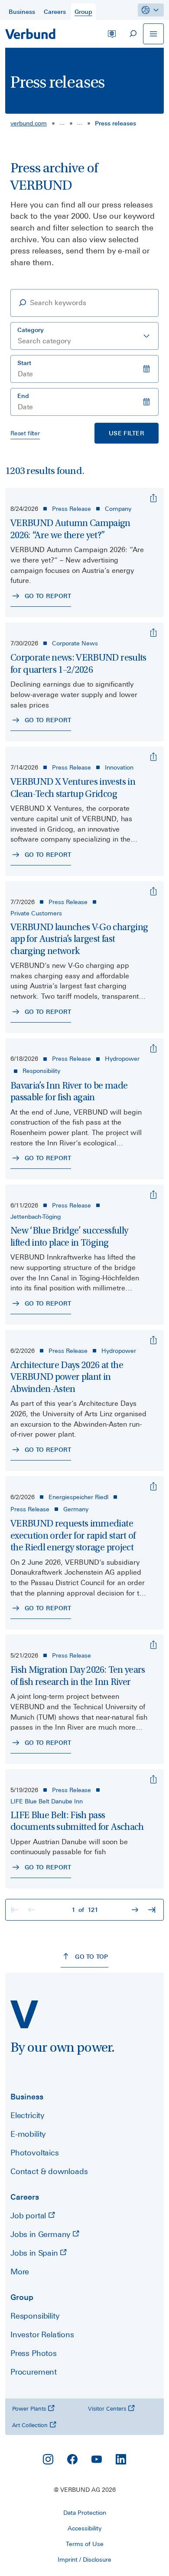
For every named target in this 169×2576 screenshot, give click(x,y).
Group (22, 2297)
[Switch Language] (112, 34)
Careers (25, 2197)
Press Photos (34, 2353)
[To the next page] (136, 1910)
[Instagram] (48, 2459)
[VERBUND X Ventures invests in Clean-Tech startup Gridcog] (153, 757)
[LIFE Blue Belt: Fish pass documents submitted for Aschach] (153, 1780)
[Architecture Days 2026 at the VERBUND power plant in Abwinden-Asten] (153, 1340)
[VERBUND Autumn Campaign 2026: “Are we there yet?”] (153, 498)
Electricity (27, 2115)
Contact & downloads (49, 2171)
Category (31, 330)
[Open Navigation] (153, 34)
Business (27, 2097)
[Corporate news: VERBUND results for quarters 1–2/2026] (153, 633)
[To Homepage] (30, 34)
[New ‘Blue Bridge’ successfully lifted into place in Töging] (153, 1195)
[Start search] (133, 34)
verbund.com (29, 123)
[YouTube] (97, 2459)
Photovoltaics (35, 2153)
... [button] (62, 122)
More (20, 2272)
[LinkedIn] (121, 2459)
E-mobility (28, 2134)
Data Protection (85, 2513)
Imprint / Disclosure (84, 2560)
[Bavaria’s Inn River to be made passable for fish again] (153, 1049)
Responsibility (35, 2316)
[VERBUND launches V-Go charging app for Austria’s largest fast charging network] (153, 892)
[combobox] (84, 336)
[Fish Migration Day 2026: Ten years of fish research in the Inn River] (153, 1645)
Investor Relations (42, 2334)
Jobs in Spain (35, 2253)
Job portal (29, 2216)
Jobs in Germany (41, 2234)
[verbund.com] (24, 2014)
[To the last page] (153, 1910)
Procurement (34, 2372)
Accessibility (84, 2528)
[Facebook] (72, 2459)
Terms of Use (85, 2544)
